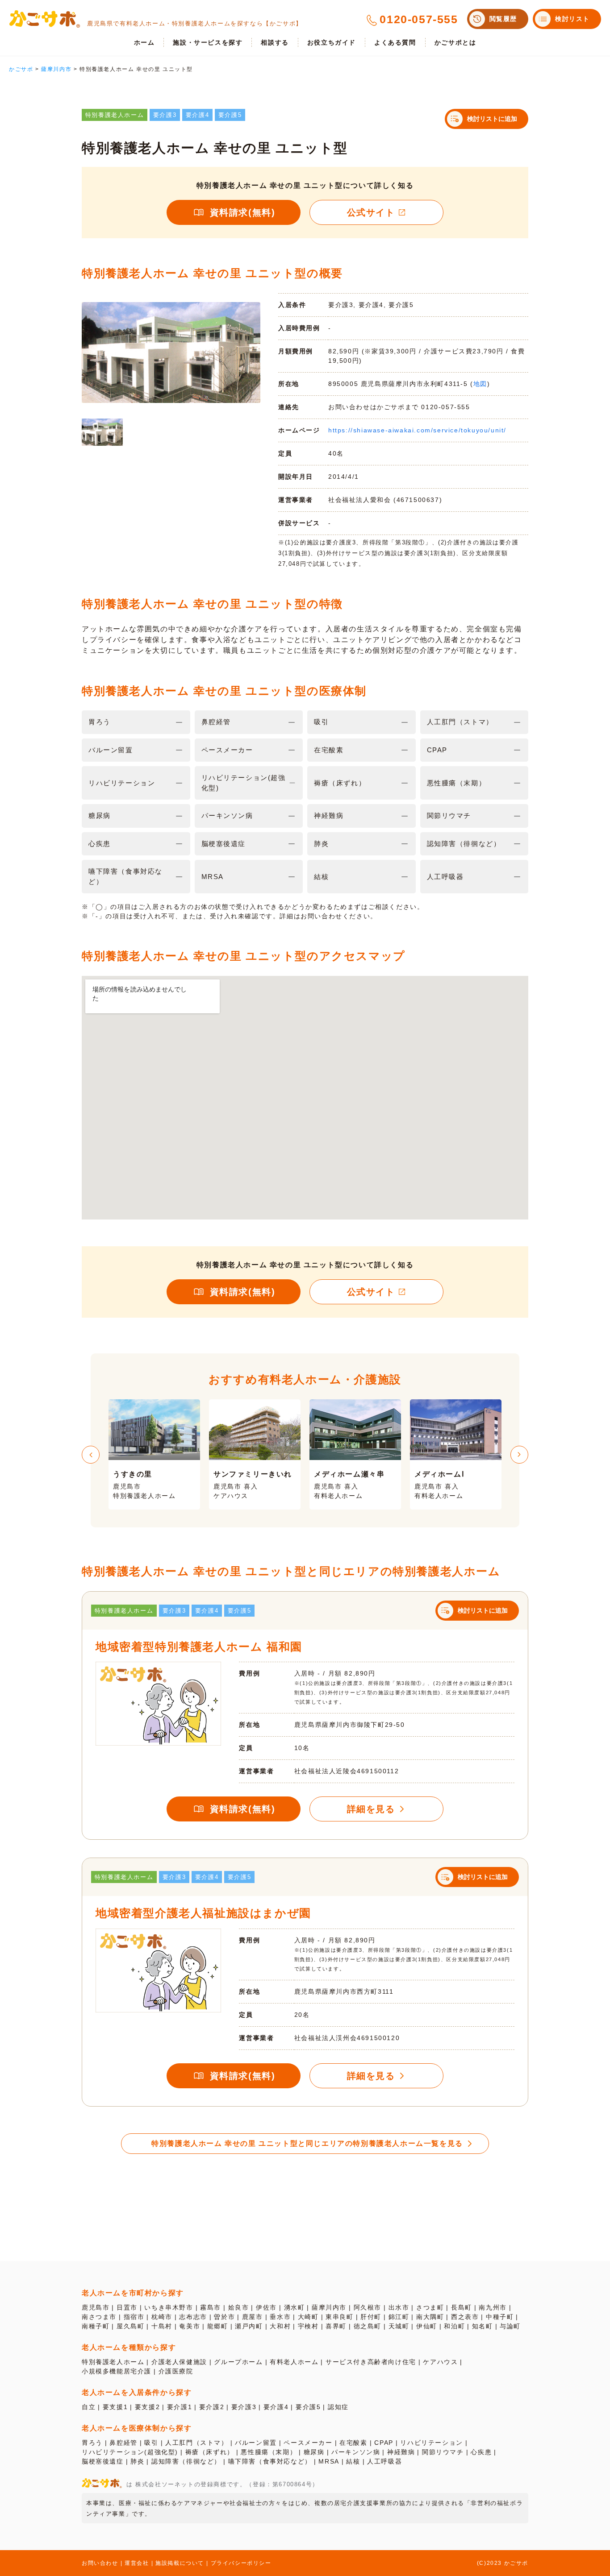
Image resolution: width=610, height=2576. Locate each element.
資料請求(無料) (243, 212)
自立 (89, 2407)
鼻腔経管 (123, 2443)
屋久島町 (130, 2326)
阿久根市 (368, 2307)
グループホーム (238, 2362)
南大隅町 (430, 2317)
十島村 (162, 2326)
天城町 (399, 2326)
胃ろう (92, 2443)
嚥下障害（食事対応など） (270, 2461)
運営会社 (137, 2563)
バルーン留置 (256, 2443)
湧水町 (295, 2307)
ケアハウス (440, 2362)
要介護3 (244, 2407)
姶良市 (239, 2307)
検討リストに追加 (492, 119)
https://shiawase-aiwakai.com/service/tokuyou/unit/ (417, 430)
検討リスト (572, 19)
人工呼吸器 (384, 2461)
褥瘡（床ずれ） (210, 2452)
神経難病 (401, 2452)
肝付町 (371, 2317)
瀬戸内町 (249, 2326)
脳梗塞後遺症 (103, 2461)
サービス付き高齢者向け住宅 (371, 2362)
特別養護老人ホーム (113, 2362)
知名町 (483, 2326)
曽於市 (224, 2317)
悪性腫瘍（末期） (269, 2452)
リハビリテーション (431, 2443)
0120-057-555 (419, 19)
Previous (91, 1455)
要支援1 (115, 2407)
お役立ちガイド (332, 42)
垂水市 (280, 2317)
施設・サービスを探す (208, 42)
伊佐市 (266, 2307)
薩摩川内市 (329, 2307)
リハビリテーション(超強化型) (130, 2452)
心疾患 (481, 2452)
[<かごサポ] (45, 19)
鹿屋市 (253, 2317)
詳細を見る (371, 1809)
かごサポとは (455, 42)
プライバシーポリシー (241, 2563)
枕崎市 (162, 2317)
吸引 (151, 2443)
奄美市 (190, 2326)
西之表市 (465, 2317)
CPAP (384, 2443)
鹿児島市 (96, 2307)
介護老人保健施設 (179, 2362)
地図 (480, 384)
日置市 (127, 2307)
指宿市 (134, 2317)
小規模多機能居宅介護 (117, 2371)
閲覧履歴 (503, 19)
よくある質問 (395, 42)
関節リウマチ (443, 2452)
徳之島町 (368, 2326)
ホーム (144, 42)
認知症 (338, 2407)
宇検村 (308, 2326)
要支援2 (147, 2407)
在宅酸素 (353, 2443)
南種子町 (96, 2326)
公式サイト (371, 212)
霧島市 (211, 2307)
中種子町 (500, 2317)
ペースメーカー (308, 2443)
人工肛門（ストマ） (196, 2443)
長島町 (462, 2307)
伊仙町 (427, 2326)
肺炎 (137, 2461)
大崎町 (308, 2317)
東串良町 (339, 2317)
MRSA (329, 2461)
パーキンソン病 (356, 2452)
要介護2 (212, 2407)
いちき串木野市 (169, 2307)
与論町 (510, 2326)
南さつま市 (99, 2317)
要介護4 (276, 2407)
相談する (275, 42)
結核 (353, 2461)
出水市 (399, 2307)
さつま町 (430, 2307)
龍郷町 (218, 2326)
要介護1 (180, 2407)
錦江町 (399, 2317)
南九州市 (493, 2307)
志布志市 (193, 2317)
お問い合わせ (100, 2563)
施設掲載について (180, 2563)
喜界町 (336, 2326)
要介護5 (308, 2407)
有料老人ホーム (294, 2362)
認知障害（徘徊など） (186, 2461)
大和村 (280, 2326)
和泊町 (454, 2326)
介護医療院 (176, 2371)
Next (519, 1455)
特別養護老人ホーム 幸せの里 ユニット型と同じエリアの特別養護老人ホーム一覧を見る (307, 2143)
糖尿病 (314, 2452)
